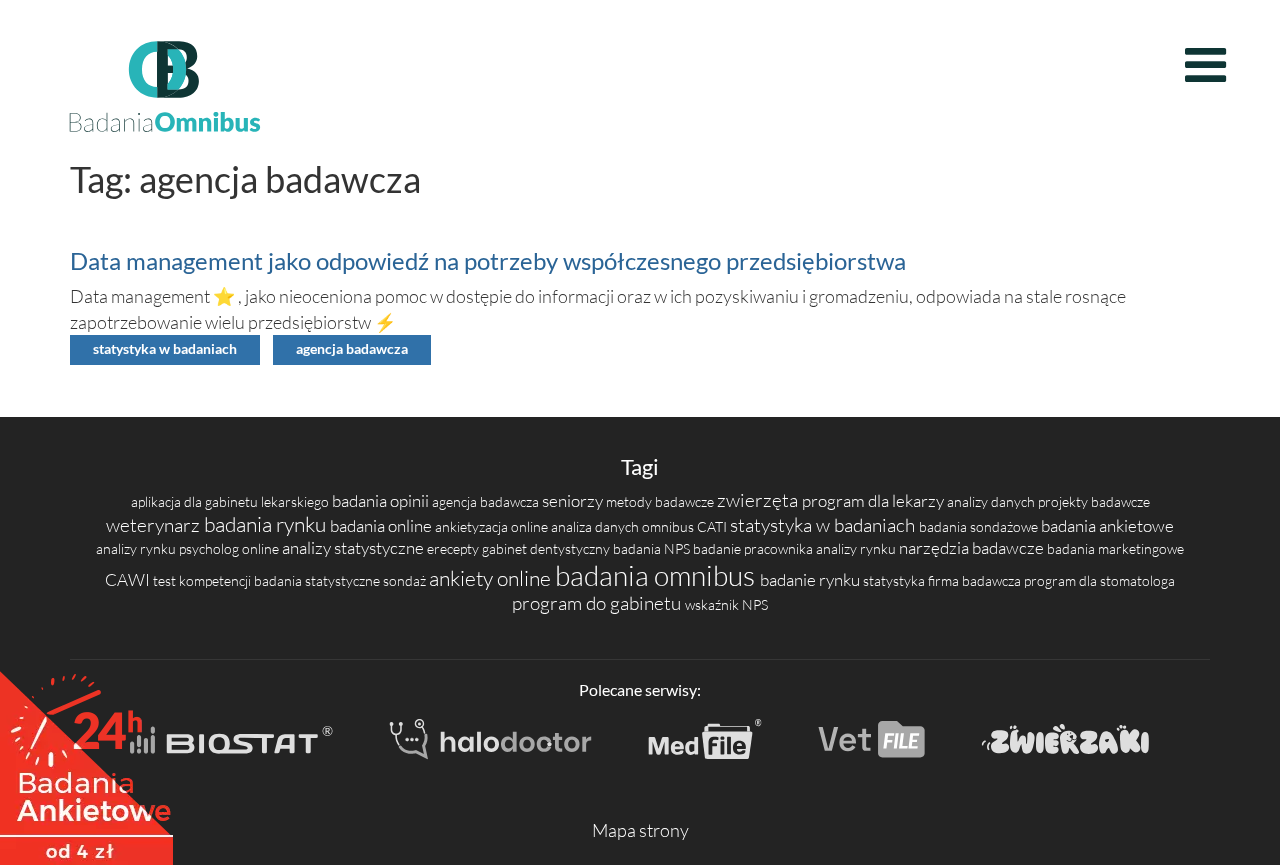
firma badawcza (976, 580)
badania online (382, 525)
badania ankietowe (1107, 525)
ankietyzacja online (493, 526)
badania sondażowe (980, 526)
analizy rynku (137, 548)
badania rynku (267, 524)
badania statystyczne (318, 580)
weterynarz (155, 525)
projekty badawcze (1094, 501)
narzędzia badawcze (973, 547)
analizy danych (992, 501)
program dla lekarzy (874, 500)
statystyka (895, 580)
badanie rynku (811, 579)
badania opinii (382, 500)
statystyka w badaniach (165, 349)
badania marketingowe (1115, 548)
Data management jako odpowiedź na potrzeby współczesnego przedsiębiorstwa (488, 260)
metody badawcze (661, 501)
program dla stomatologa (1099, 580)
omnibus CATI (686, 526)
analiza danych (596, 526)
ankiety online (492, 578)
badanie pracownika (754, 548)
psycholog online (230, 548)
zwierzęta (759, 500)
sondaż (406, 580)
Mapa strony (640, 830)
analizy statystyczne (354, 547)
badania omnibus (657, 575)
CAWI (129, 579)
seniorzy (574, 500)
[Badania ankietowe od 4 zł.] (86, 761)
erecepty (454, 548)
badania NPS (653, 548)
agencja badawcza (352, 349)
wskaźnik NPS (726, 604)
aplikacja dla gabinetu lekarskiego (231, 501)
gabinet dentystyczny (547, 548)
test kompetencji (203, 580)
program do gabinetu (598, 603)
